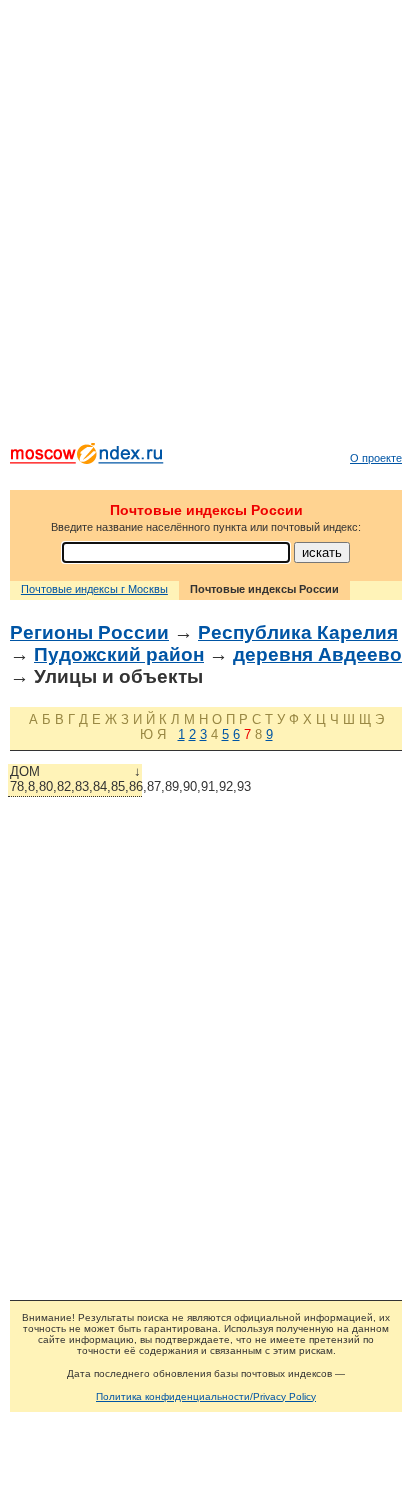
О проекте (376, 458)
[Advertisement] (206, 226)
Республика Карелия (298, 632)
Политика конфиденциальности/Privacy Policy (206, 1396)
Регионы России (89, 632)
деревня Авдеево (317, 654)
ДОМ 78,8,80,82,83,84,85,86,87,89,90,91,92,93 (75, 779)
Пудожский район (119, 654)
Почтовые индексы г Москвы (94, 589)
